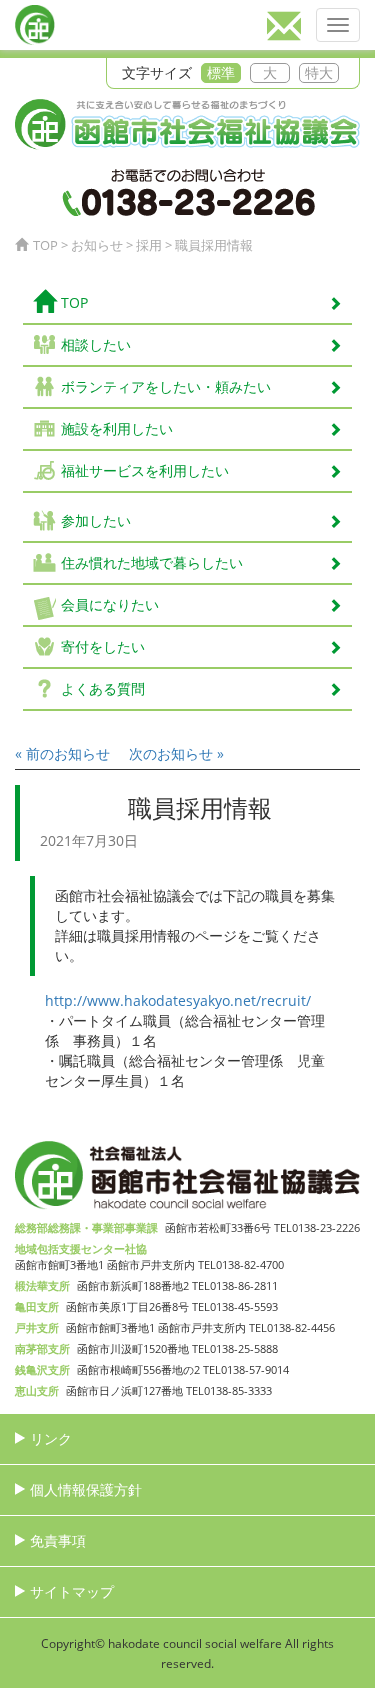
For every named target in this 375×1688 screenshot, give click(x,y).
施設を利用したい (117, 428)
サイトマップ (72, 1591)
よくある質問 (103, 688)
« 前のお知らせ (62, 753)
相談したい (96, 344)
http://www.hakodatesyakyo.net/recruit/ (178, 1000)
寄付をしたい (103, 646)
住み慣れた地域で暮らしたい (152, 562)
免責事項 (58, 1540)
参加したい (96, 520)
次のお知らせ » (176, 753)
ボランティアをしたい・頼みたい (166, 386)
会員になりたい (110, 604)
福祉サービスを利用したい (145, 470)
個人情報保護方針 (86, 1489)
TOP (74, 302)
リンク (51, 1438)
